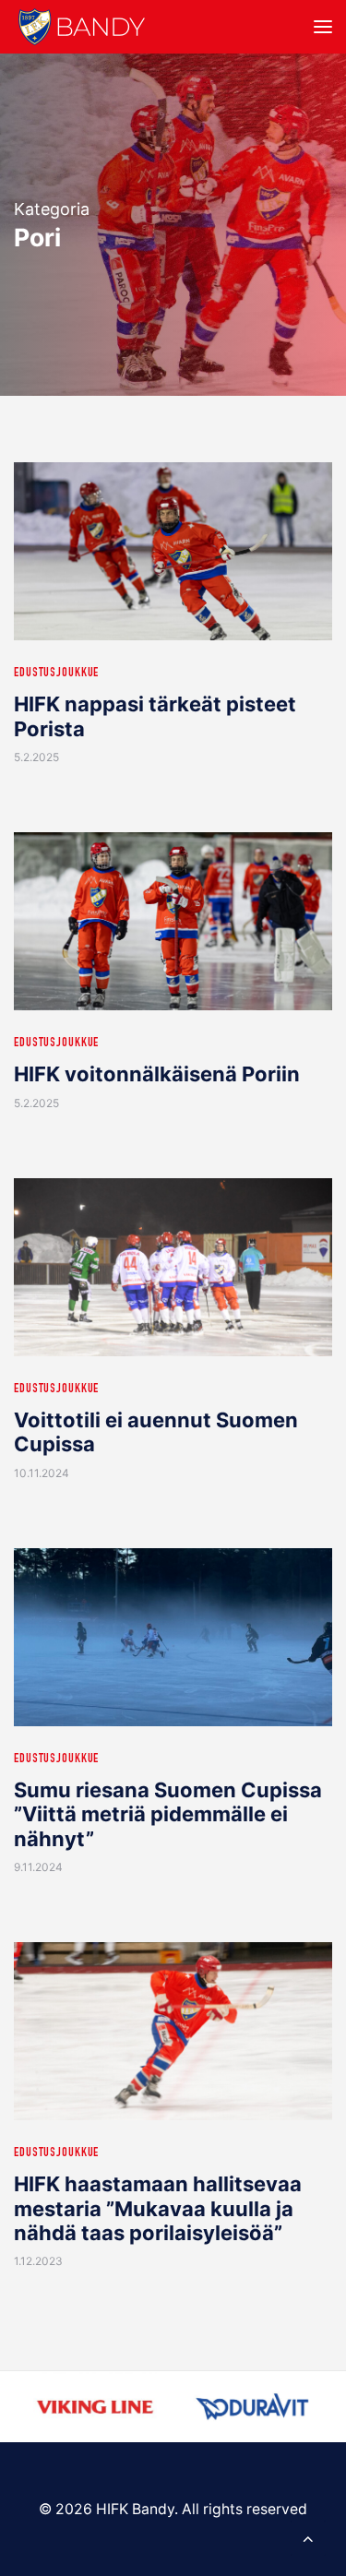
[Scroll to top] (308, 2537)
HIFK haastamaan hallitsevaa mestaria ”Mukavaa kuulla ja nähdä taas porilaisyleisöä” (158, 2208)
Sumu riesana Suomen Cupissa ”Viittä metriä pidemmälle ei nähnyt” (168, 1814)
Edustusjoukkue (56, 674)
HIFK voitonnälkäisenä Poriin (157, 1074)
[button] (323, 27)
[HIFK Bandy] (82, 27)
